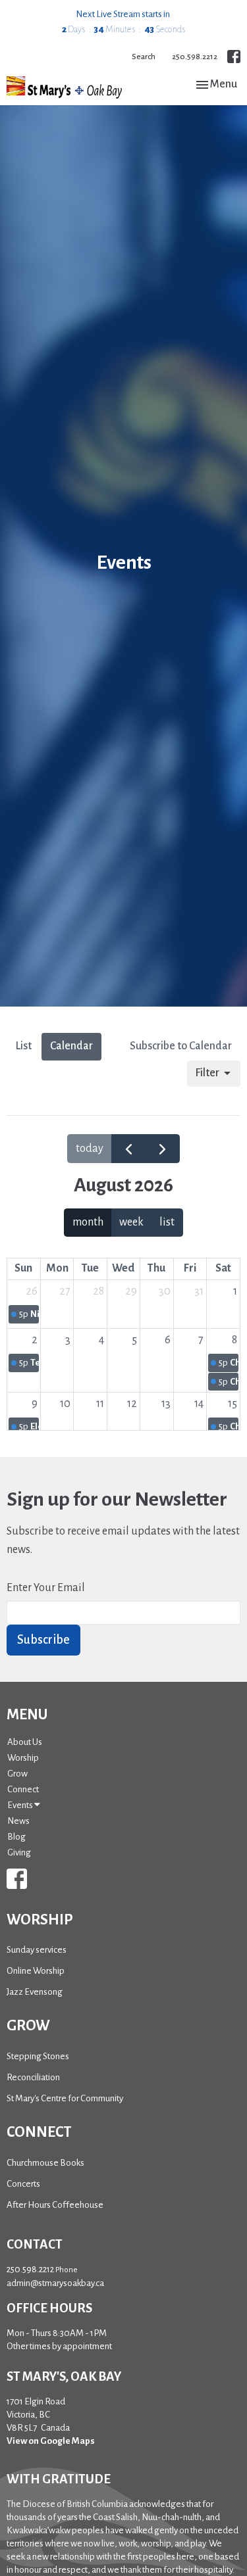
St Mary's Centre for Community (65, 2098)
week (131, 1222)
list (167, 1222)
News (18, 1821)
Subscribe (43, 1640)
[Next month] (162, 1149)
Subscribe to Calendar (181, 1046)
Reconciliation (33, 2077)
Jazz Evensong (35, 1992)
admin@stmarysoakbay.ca (55, 2283)
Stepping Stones (38, 2056)
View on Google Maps (51, 2441)
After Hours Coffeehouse (55, 2205)
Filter (207, 1073)
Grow (17, 1774)
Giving (19, 1852)
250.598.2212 (195, 57)
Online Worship (36, 1971)
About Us (25, 1742)
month (88, 1222)
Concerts (23, 2184)
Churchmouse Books (45, 2163)
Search (144, 57)
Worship (23, 1758)
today (90, 1149)
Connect (23, 1789)
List (23, 1046)
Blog (16, 1837)
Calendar (71, 1046)
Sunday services (37, 1950)
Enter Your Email (46, 1588)
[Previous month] (128, 1149)
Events (21, 1805)
